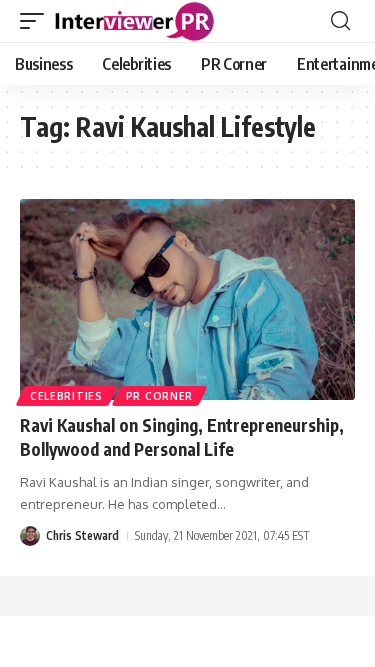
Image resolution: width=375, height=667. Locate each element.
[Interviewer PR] (135, 21)
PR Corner (159, 396)
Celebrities (66, 396)
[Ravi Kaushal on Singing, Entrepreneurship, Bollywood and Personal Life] (187, 299)
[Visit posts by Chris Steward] (30, 536)
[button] (37, 21)
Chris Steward (82, 535)
